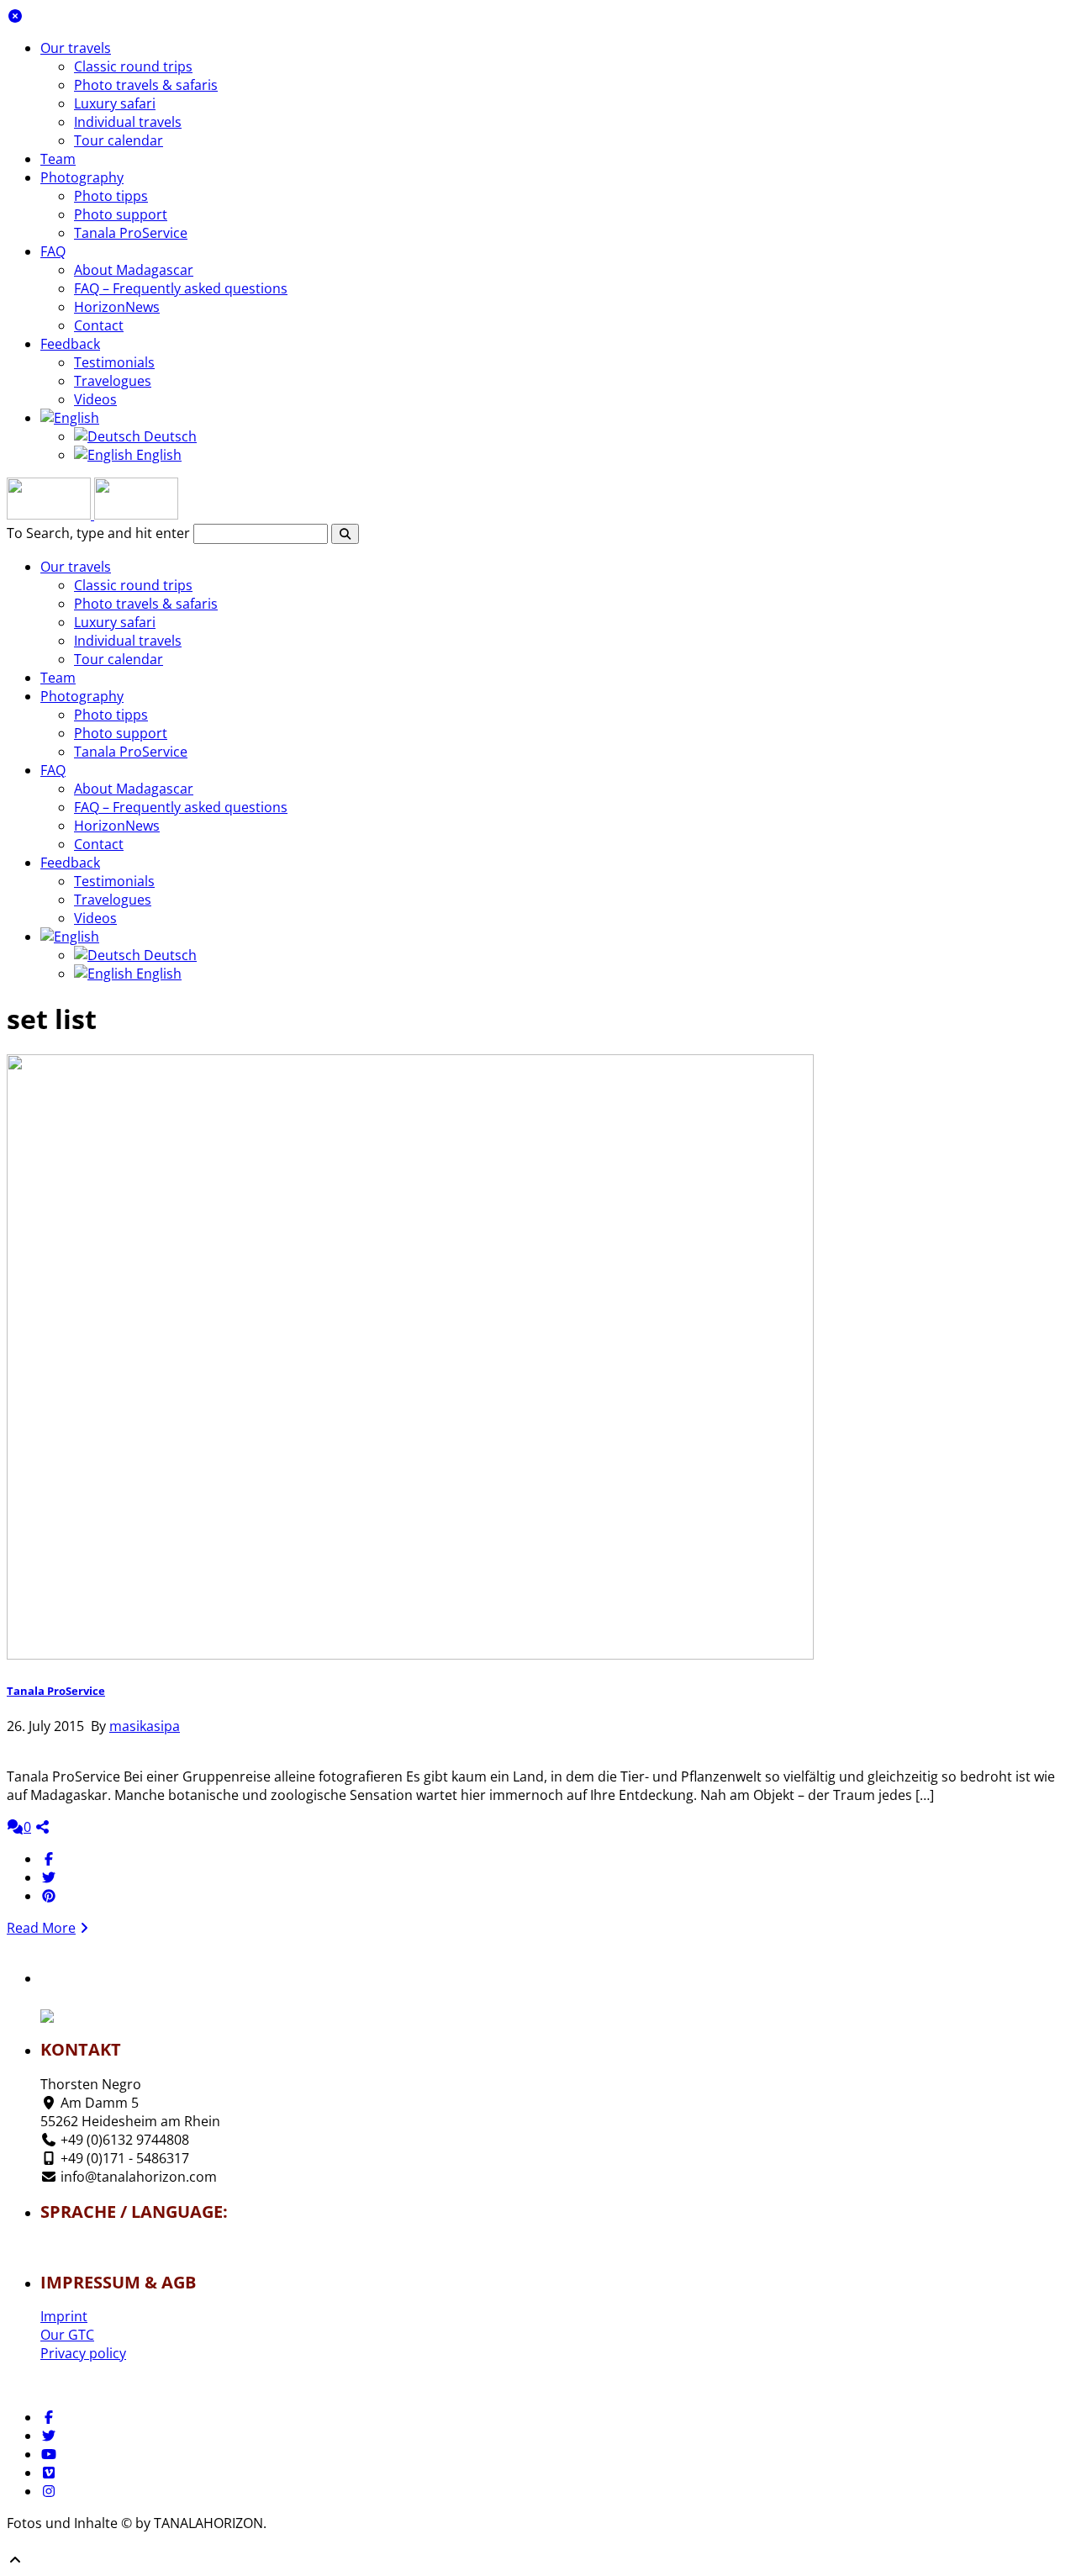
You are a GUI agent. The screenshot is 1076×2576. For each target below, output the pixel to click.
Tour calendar (119, 140)
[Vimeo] (49, 2473)
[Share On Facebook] (49, 1859)
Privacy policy (83, 2353)
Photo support (121, 214)
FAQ (53, 251)
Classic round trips (133, 66)
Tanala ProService (131, 233)
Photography (82, 177)
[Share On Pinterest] (49, 1896)
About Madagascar (134, 270)
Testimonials (114, 362)
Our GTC (67, 2335)
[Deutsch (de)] (90, 2241)
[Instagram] (49, 2491)
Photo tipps (111, 196)
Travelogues (113, 381)
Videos (95, 399)
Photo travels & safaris (146, 85)
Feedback (70, 344)
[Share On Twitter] (49, 1877)
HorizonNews (117, 307)
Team (58, 159)
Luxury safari (115, 103)
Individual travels (128, 122)
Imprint (64, 2316)
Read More (41, 1928)
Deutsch (169, 436)
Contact (99, 325)
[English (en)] (90, 2251)
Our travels (76, 48)
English (157, 455)
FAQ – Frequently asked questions (181, 288)
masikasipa (145, 1726)
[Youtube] (49, 2454)
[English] (70, 418)
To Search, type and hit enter (98, 533)
